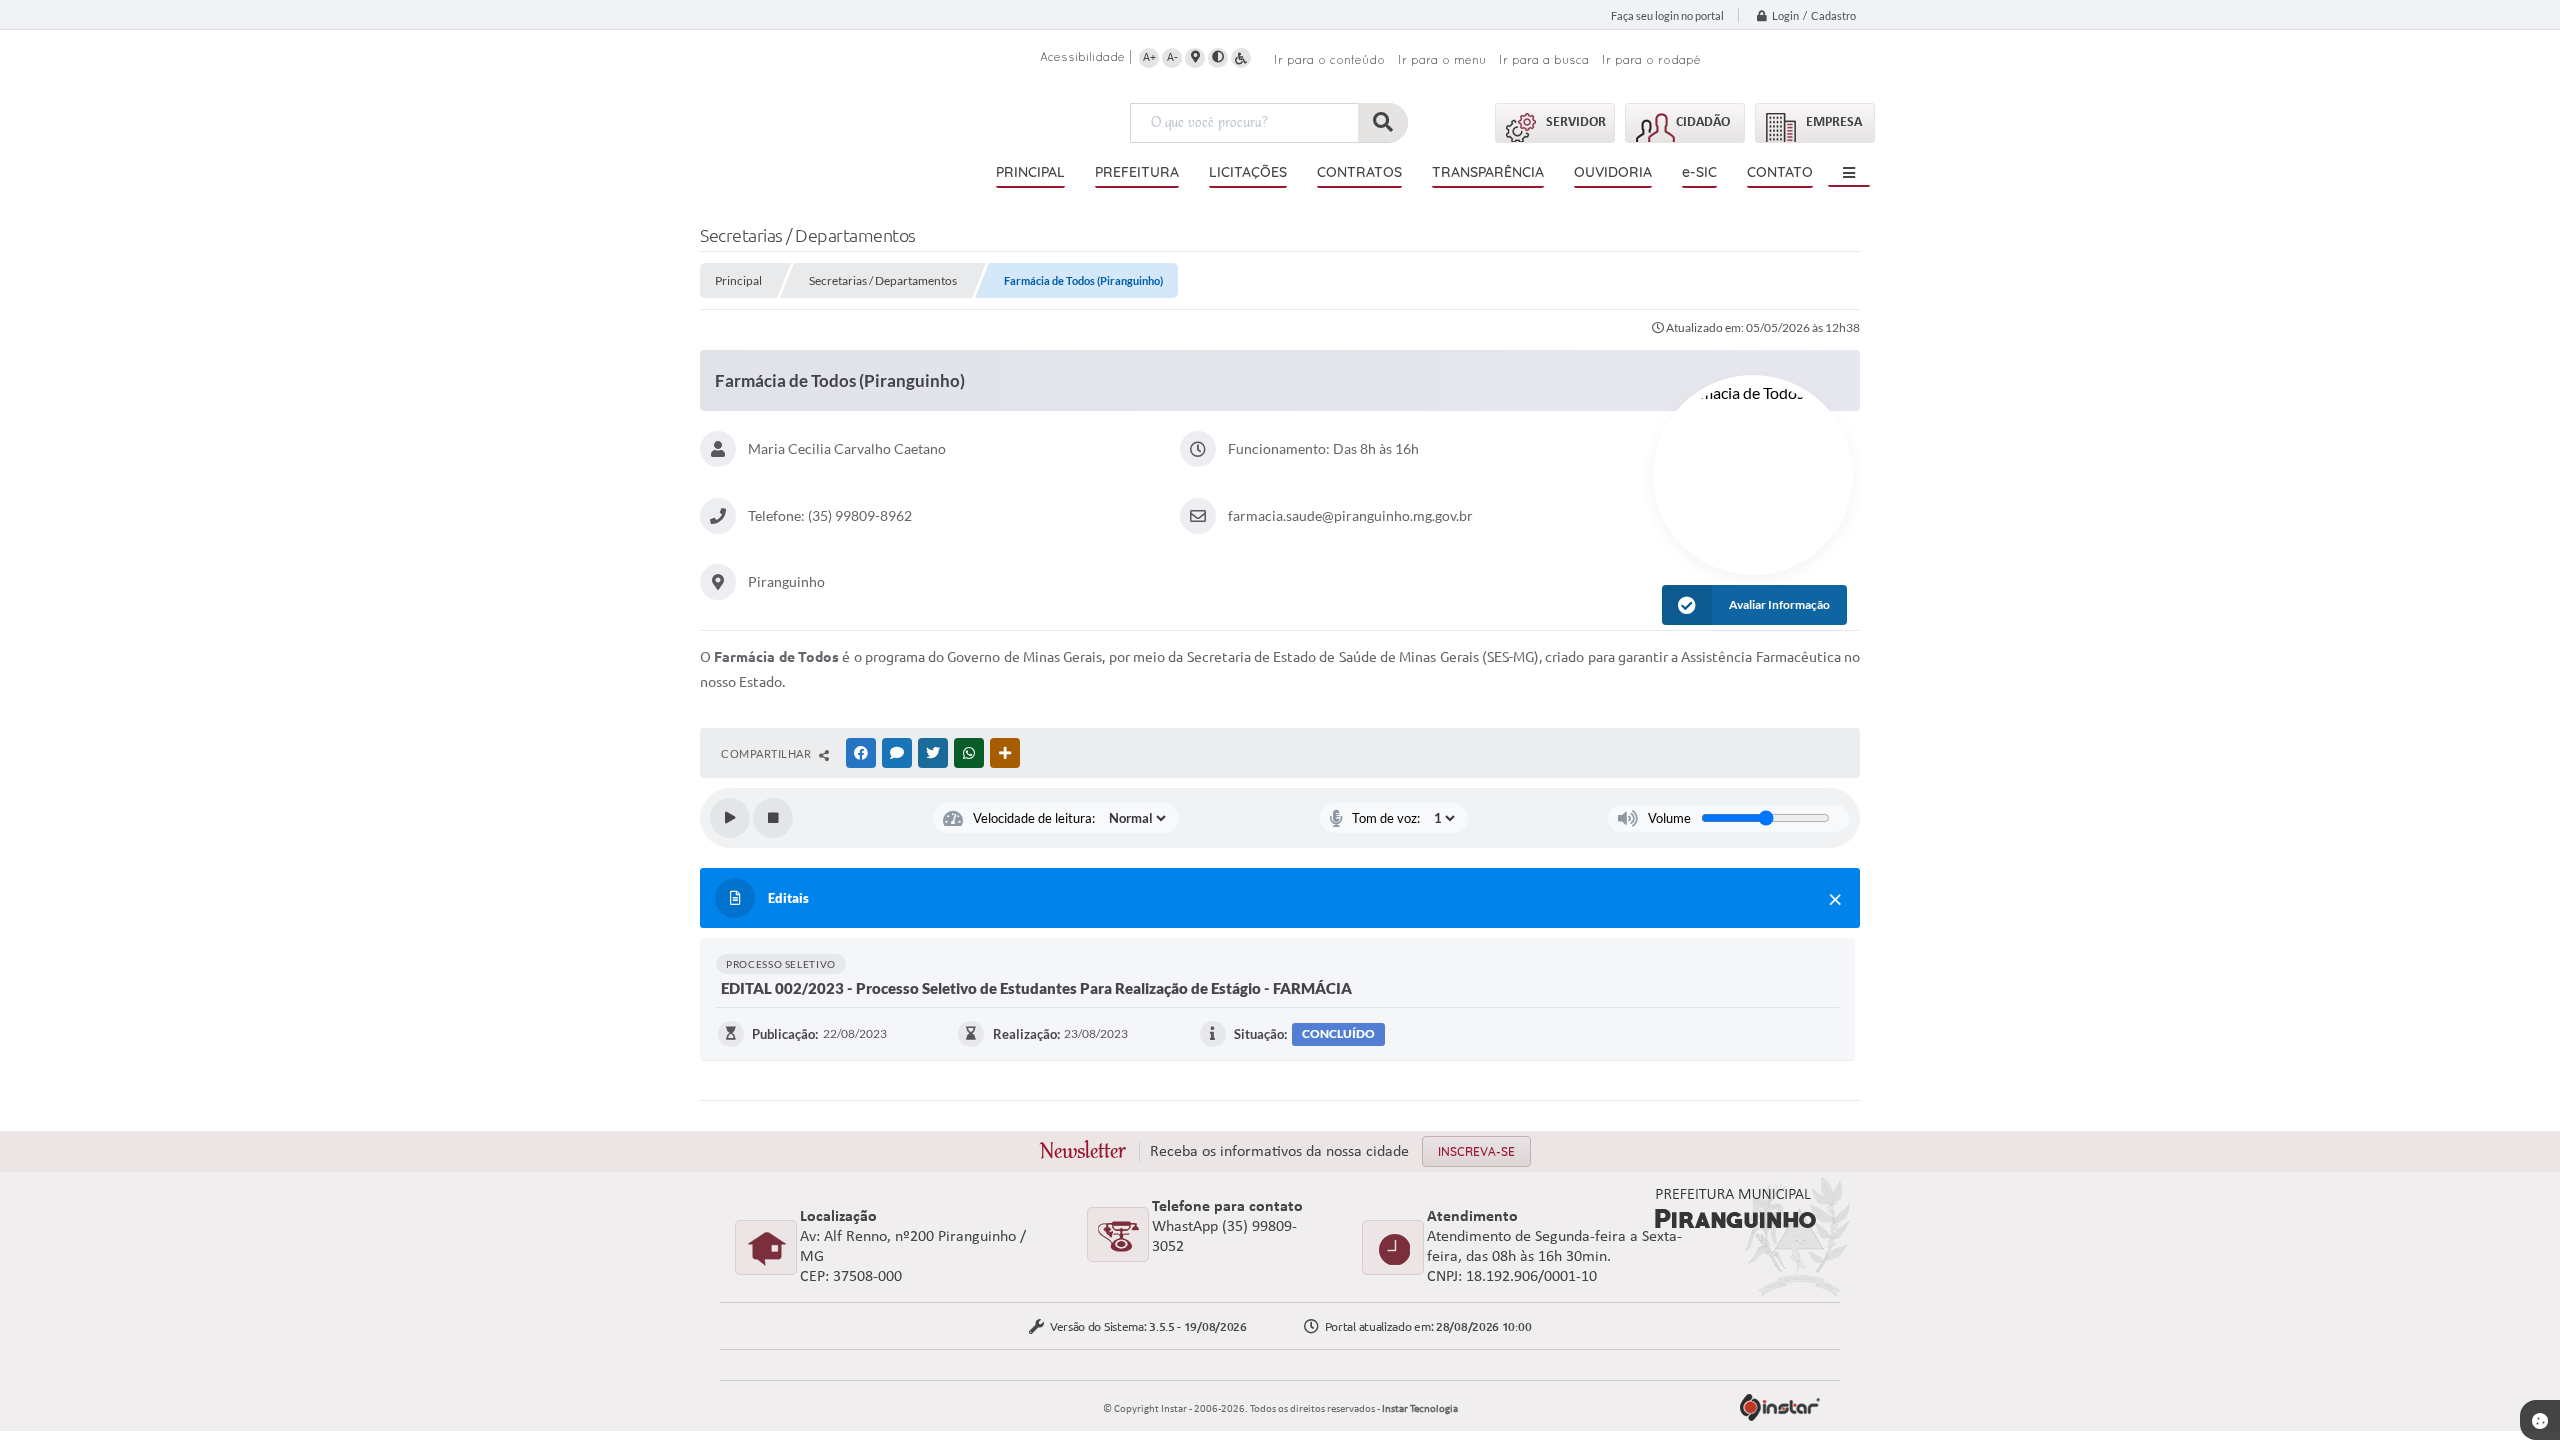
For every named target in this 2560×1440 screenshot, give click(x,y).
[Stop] (773, 818)
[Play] (730, 818)
